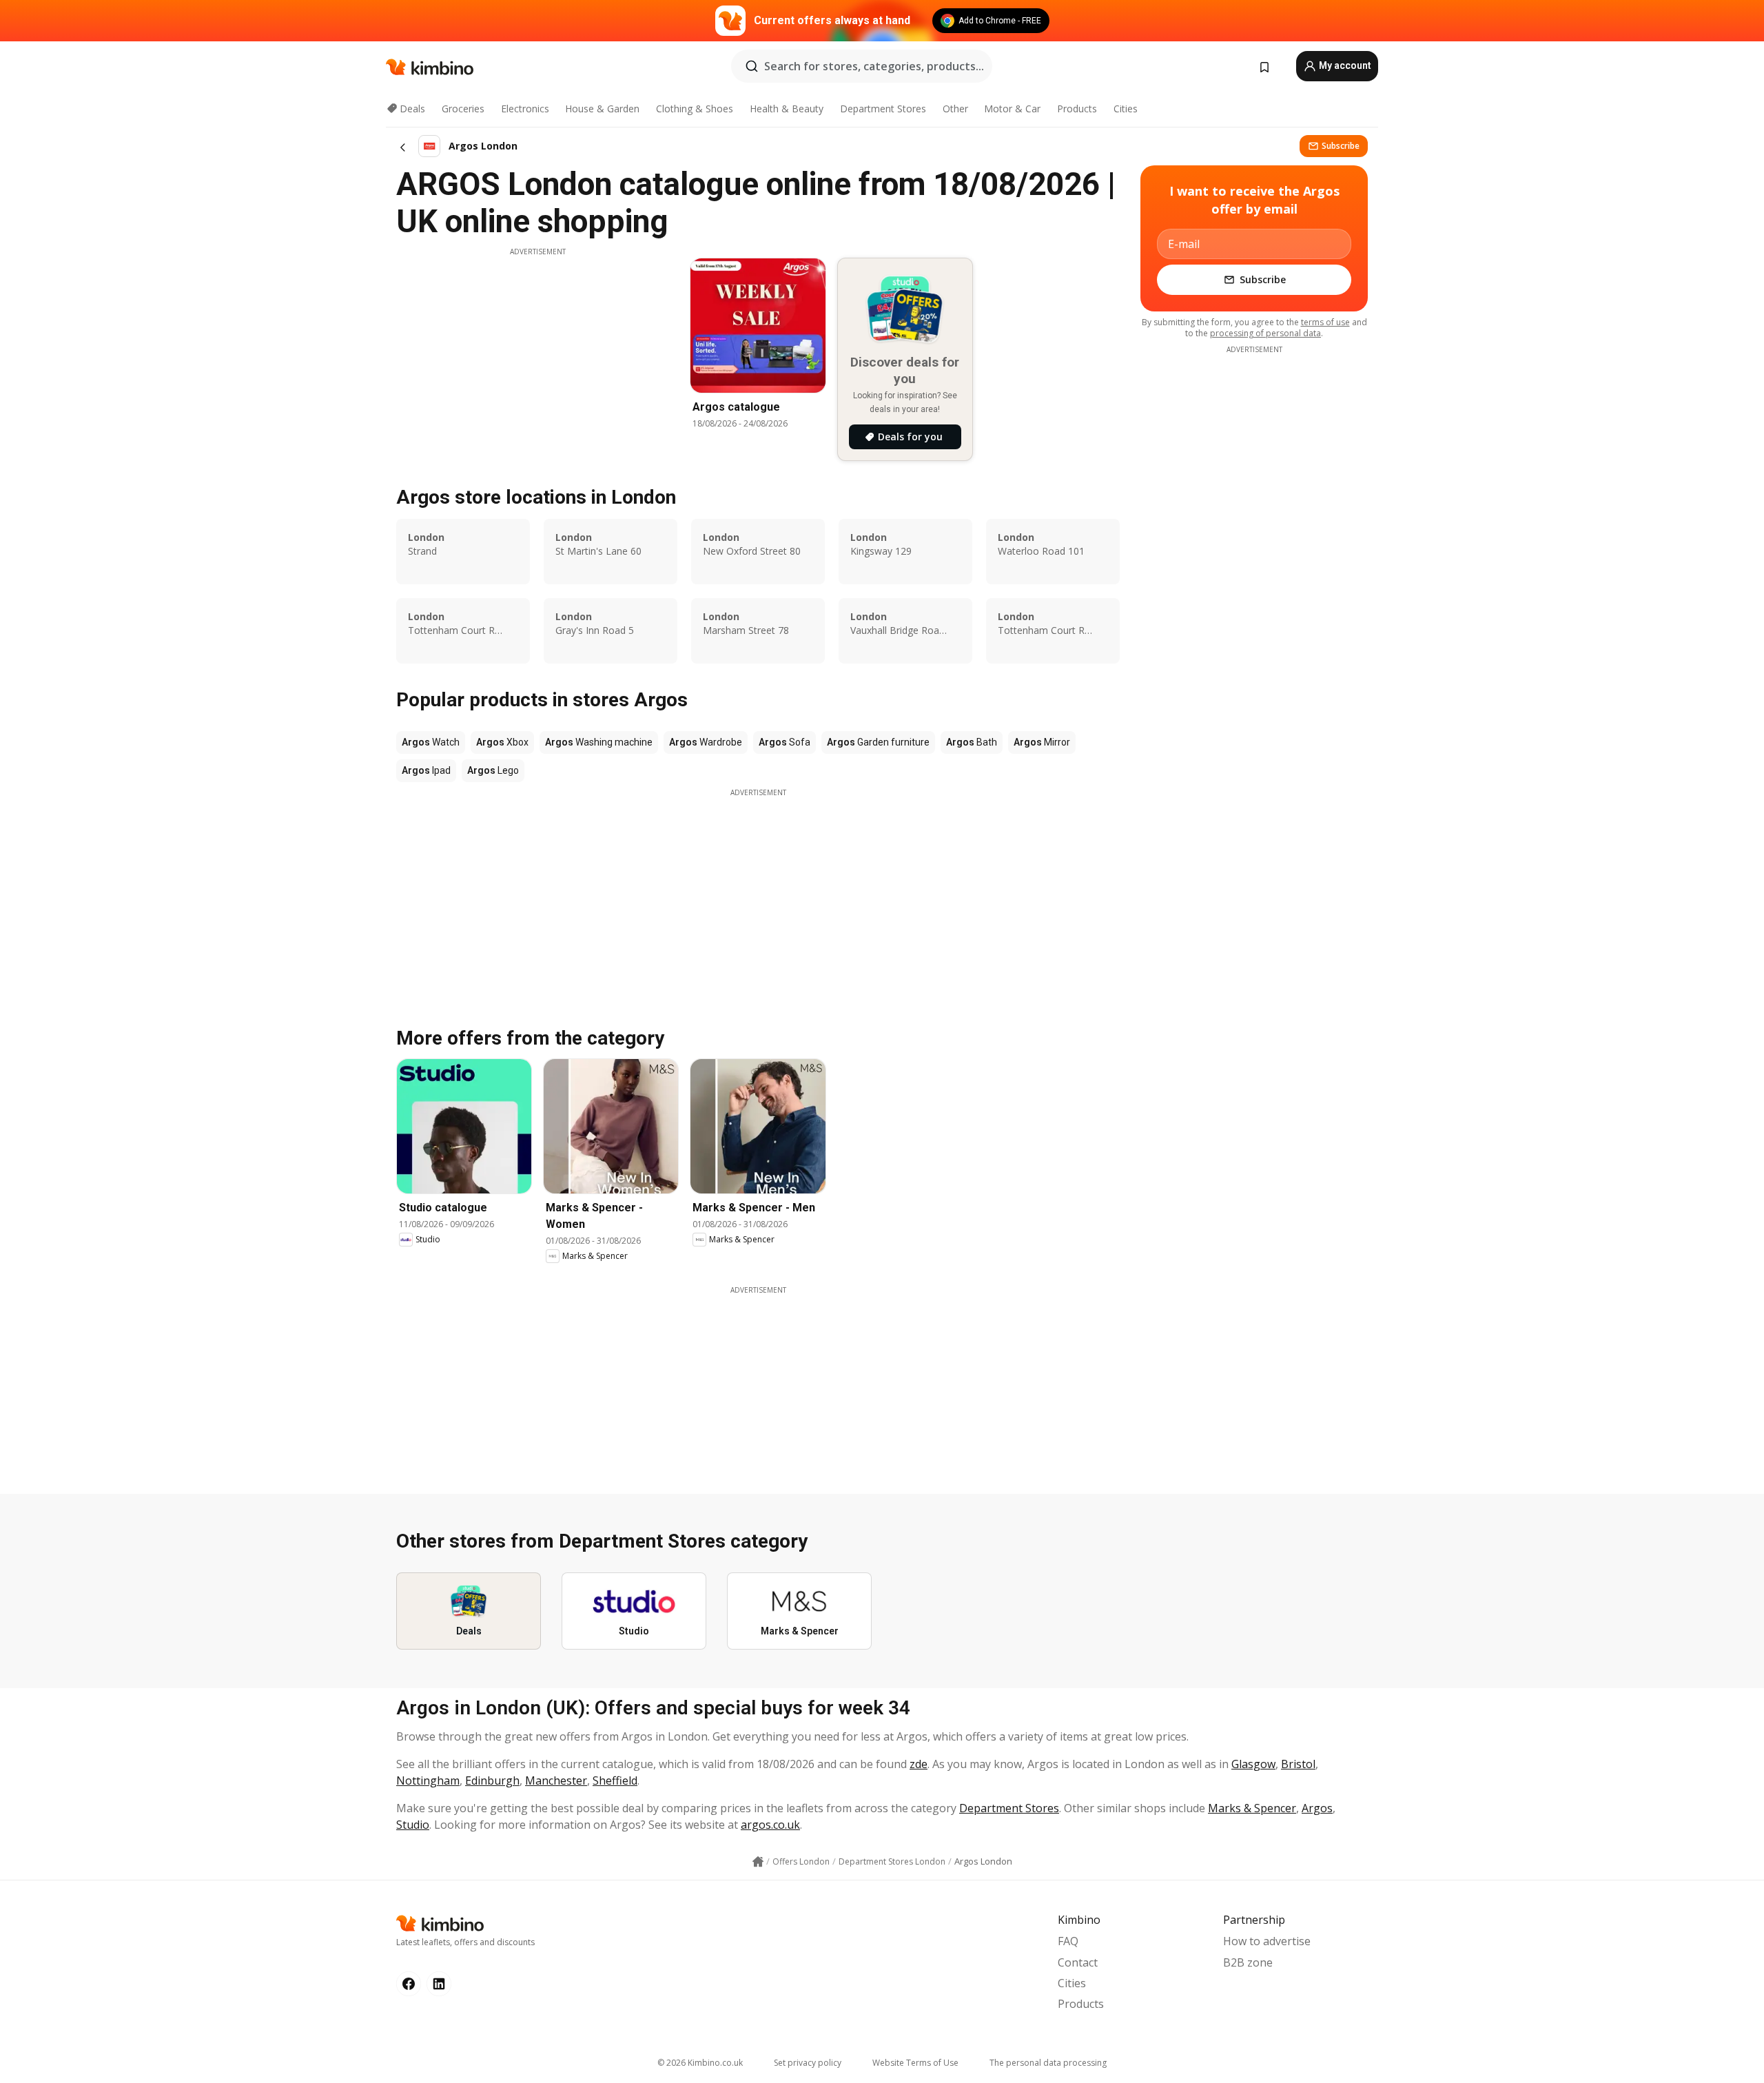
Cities (1126, 109)
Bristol (1298, 1764)
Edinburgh (492, 1781)
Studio (413, 1825)
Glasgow (1253, 1764)
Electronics (525, 109)
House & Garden (602, 109)
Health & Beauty (787, 109)
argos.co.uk (770, 1825)
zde (919, 1764)
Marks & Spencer (1252, 1808)
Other (955, 109)
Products (1077, 109)
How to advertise (1267, 1941)
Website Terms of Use (915, 2063)
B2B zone (1248, 1962)
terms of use (1325, 322)
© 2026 (700, 2063)
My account (1344, 65)
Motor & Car (1012, 109)
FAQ (1068, 1941)
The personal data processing (1048, 2063)
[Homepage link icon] (758, 1862)
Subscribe (1341, 146)
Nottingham (428, 1781)
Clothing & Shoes (695, 109)
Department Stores (883, 109)
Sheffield (615, 1781)
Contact (1078, 1962)
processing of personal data (1265, 333)
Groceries (463, 109)
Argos (1317, 1808)
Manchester (556, 1781)
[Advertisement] (537, 353)
